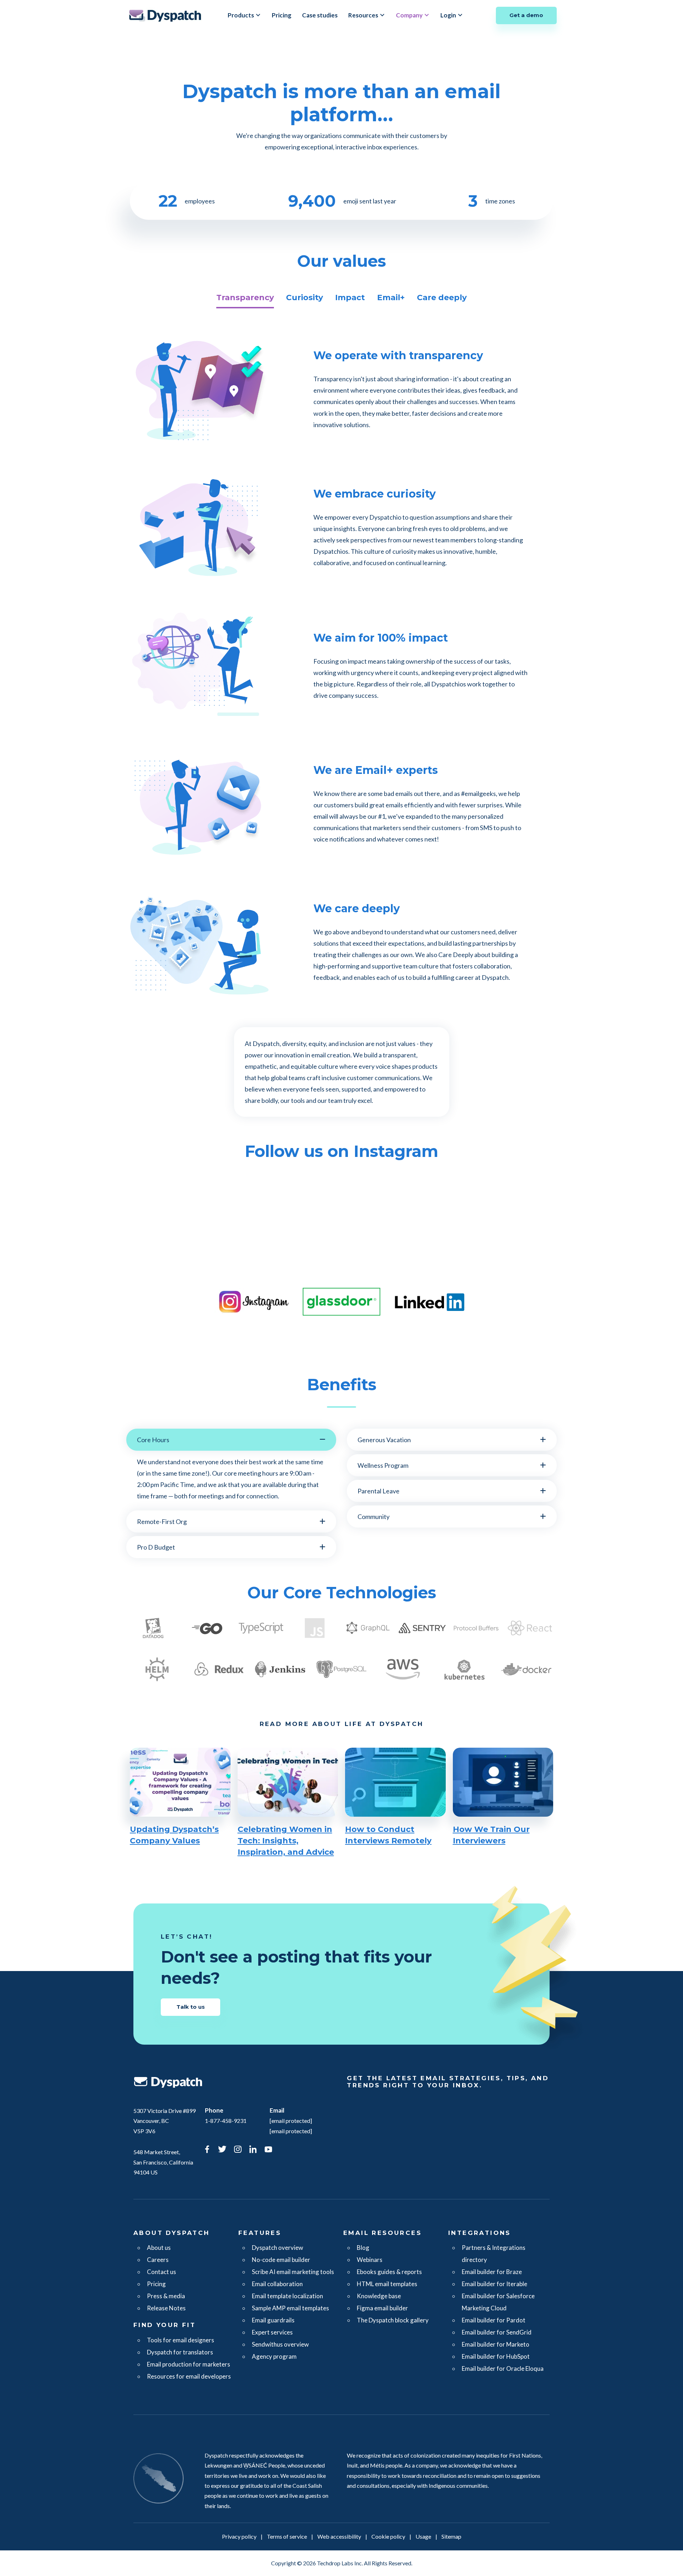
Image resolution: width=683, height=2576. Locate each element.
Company (409, 15)
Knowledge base (379, 2296)
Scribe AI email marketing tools (293, 2272)
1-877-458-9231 (226, 2121)
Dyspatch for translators (180, 2352)
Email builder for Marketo (496, 2344)
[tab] (245, 298)
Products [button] (241, 15)
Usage (423, 2536)
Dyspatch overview (277, 2248)
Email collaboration (277, 2284)
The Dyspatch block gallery (393, 2320)
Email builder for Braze (492, 2272)
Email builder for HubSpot (496, 2356)
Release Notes (166, 2308)
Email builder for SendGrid (497, 2332)
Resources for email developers (189, 2376)
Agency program (274, 2356)
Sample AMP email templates (290, 2308)
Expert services (272, 2332)
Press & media (166, 2296)
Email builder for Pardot (494, 2320)
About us (159, 2248)
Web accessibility (339, 2536)
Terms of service (287, 2536)
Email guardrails (273, 2320)
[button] (231, 1440)
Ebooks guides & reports (389, 2272)
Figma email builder (382, 2308)
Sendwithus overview (280, 2344)
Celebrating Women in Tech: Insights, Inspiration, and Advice (286, 1841)
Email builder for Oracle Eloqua (503, 2368)
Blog (363, 2248)
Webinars (370, 2260)
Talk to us (191, 2007)
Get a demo (526, 15)
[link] (207, 2150)
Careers (158, 2260)
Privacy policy (239, 2536)
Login (448, 15)
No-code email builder (281, 2260)
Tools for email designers (181, 2340)
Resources (363, 15)
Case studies (320, 15)
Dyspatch (165, 15)
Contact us (162, 2272)
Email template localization (287, 2296)
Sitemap (451, 2536)
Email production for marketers (189, 2364)
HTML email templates (387, 2284)
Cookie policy (388, 2536)
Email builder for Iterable (494, 2284)
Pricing (282, 15)
